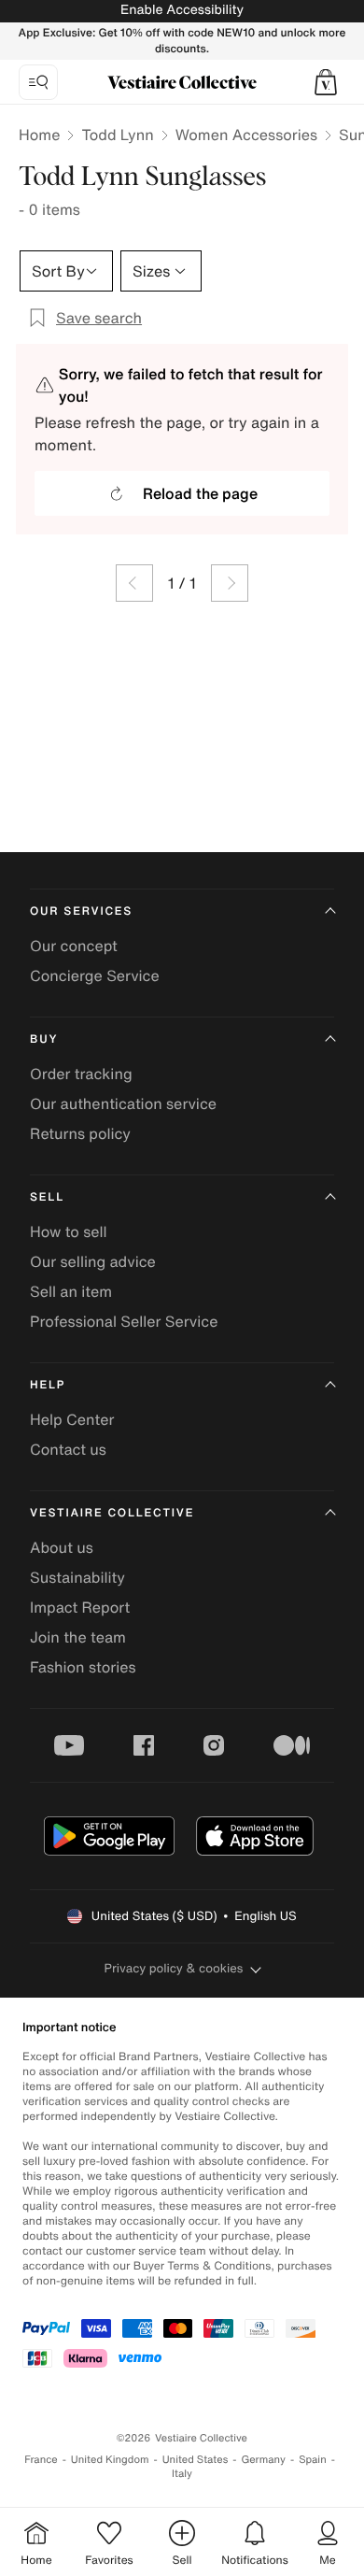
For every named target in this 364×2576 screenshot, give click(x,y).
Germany (263, 2460)
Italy (182, 2474)
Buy (44, 1039)
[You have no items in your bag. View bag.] (326, 82)
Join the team (78, 1637)
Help (48, 1385)
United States (196, 2460)
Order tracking (81, 1074)
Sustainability (77, 1577)
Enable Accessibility (182, 10)
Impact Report (80, 1607)
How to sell (69, 1231)
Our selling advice (93, 1261)
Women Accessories (246, 135)
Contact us (68, 1449)
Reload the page (200, 493)
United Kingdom (110, 2460)
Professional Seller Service (124, 1321)
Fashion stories (83, 1667)
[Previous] (134, 583)
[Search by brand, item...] (38, 82)
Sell (47, 1197)
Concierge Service (95, 975)
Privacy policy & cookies (174, 1968)
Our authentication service (123, 1103)
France (41, 2460)
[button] (326, 82)
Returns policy (80, 1133)
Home (39, 135)
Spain (313, 2460)
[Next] (230, 583)
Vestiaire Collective (112, 1513)
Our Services (81, 911)
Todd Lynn (117, 135)
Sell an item (71, 1291)
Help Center (72, 1419)
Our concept (74, 946)
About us (62, 1547)
